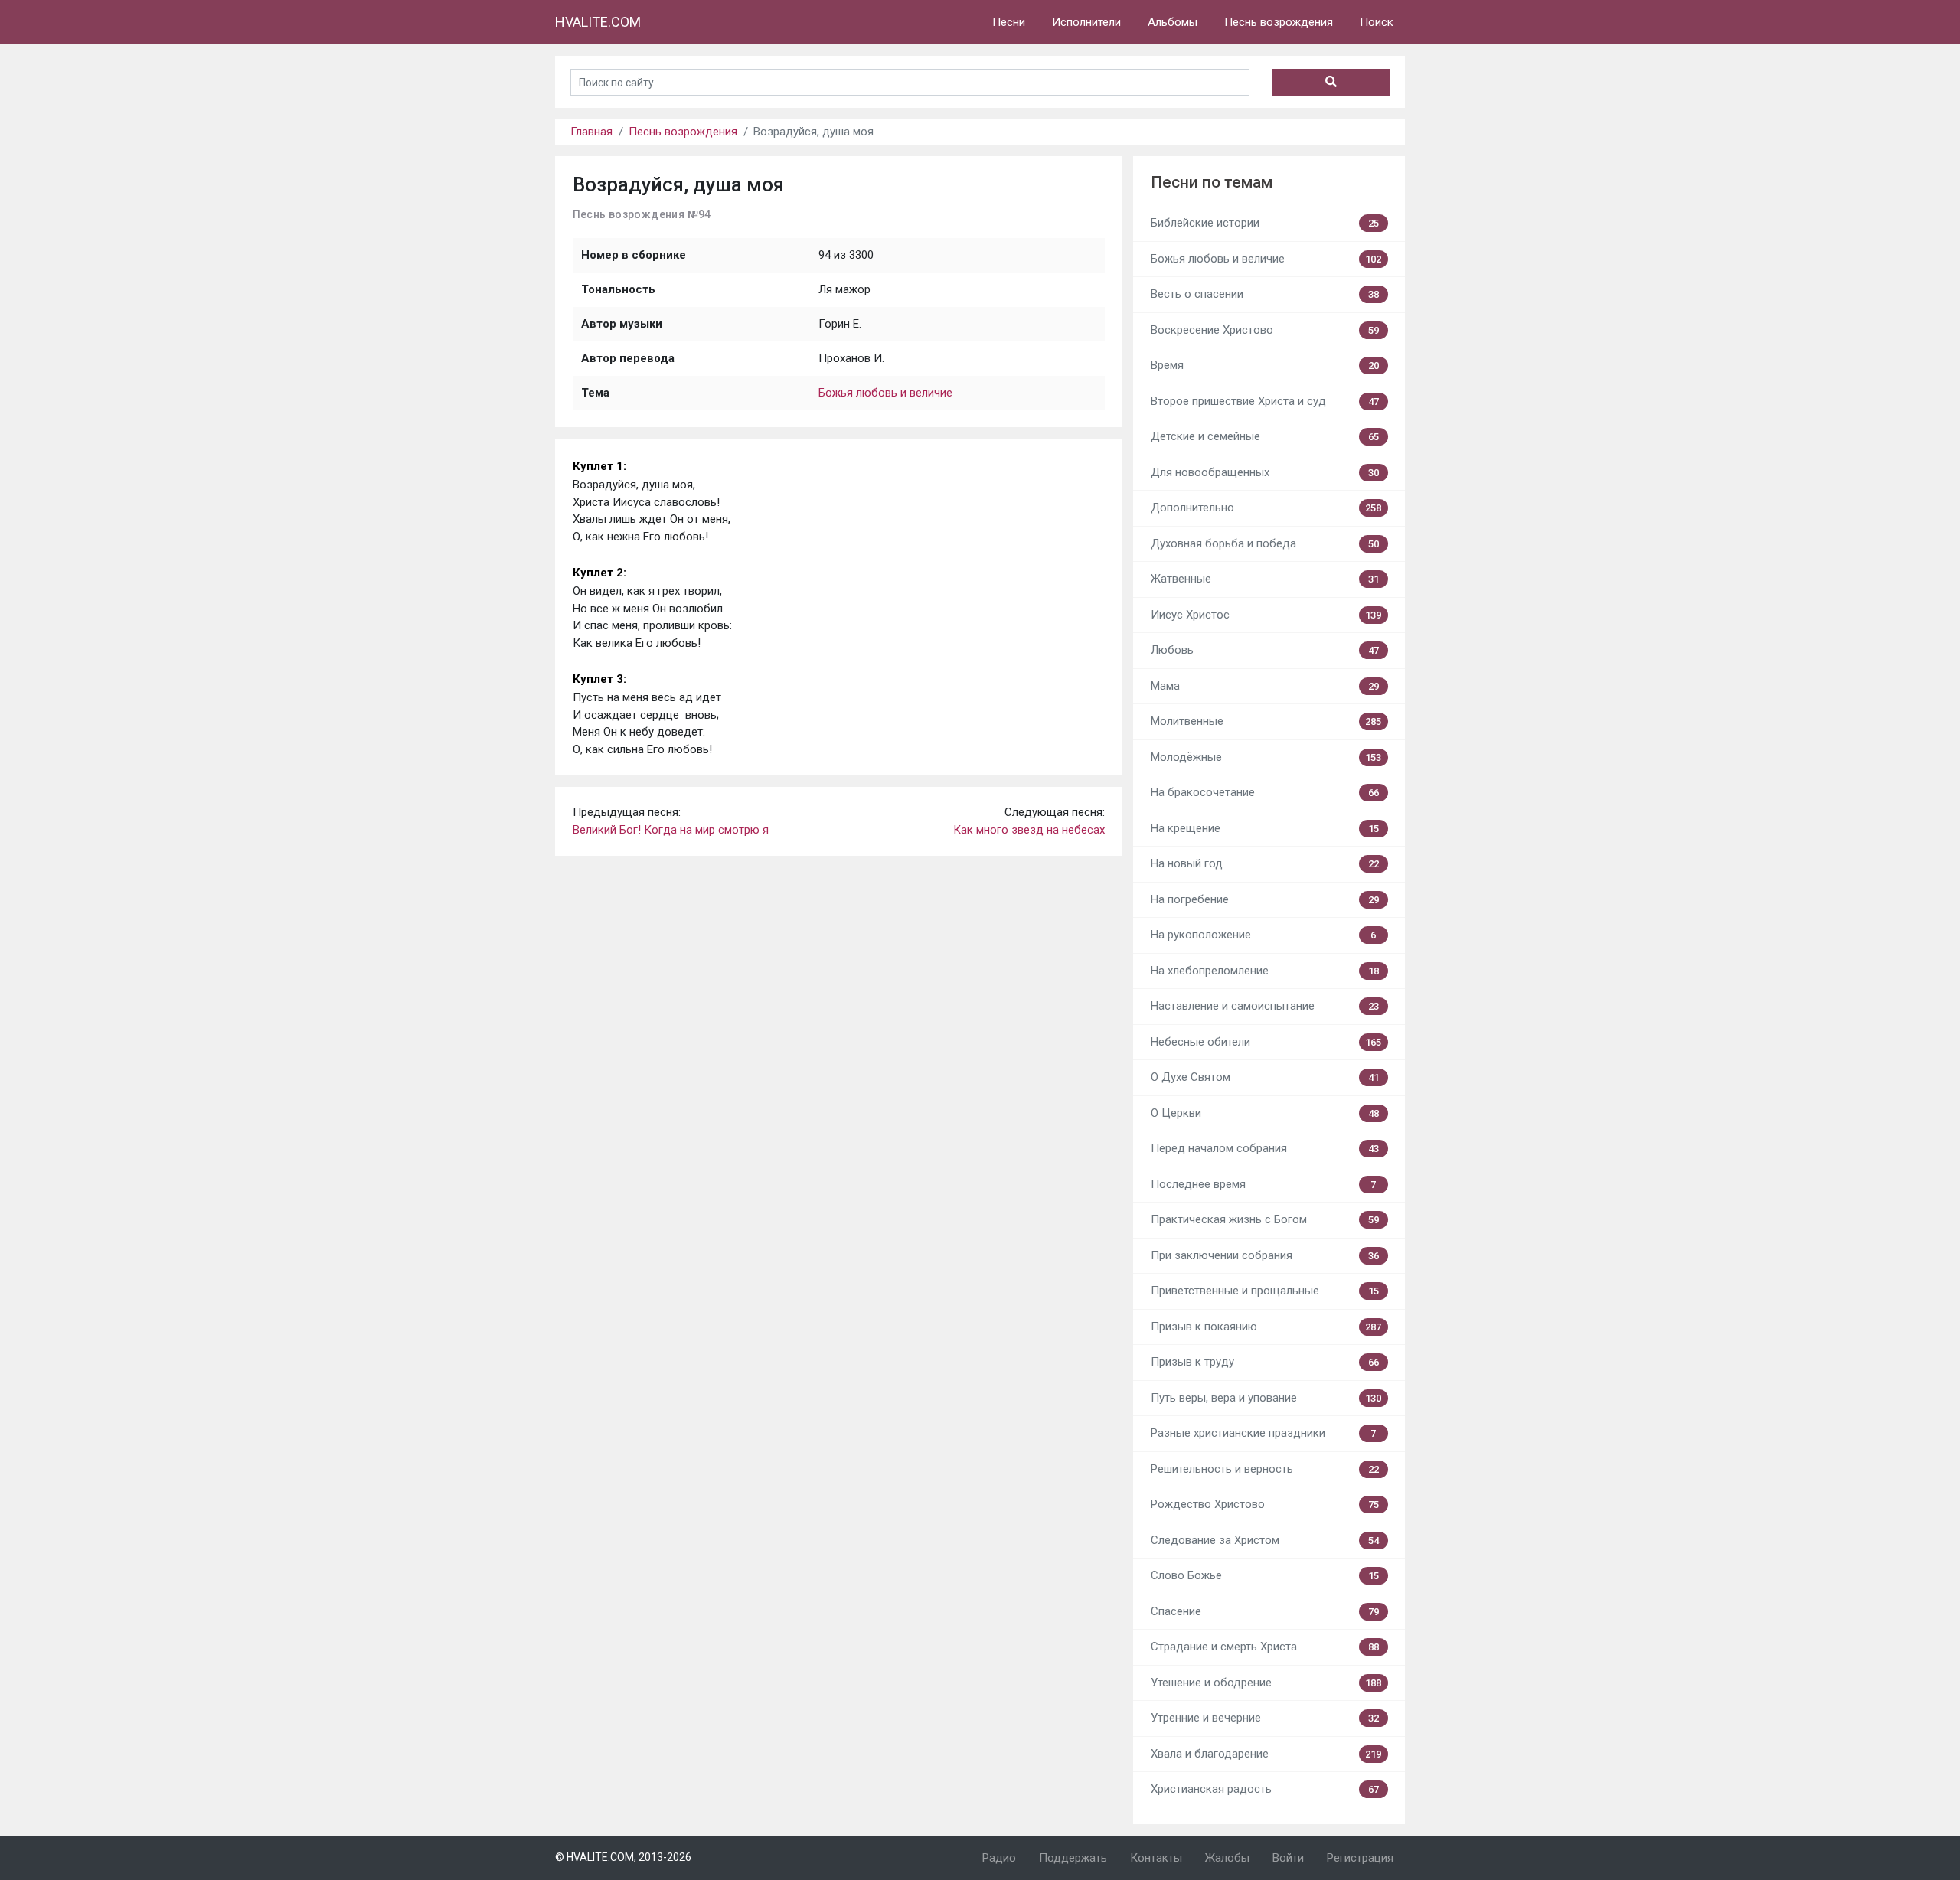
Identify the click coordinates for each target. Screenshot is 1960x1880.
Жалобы (1227, 1858)
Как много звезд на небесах (1029, 830)
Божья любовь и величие (885, 393)
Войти (1288, 1858)
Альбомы (1173, 22)
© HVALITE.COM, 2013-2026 (623, 1857)
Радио (999, 1858)
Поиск (1377, 22)
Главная (591, 132)
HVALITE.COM (598, 22)
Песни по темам (1212, 182)
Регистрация (1360, 1858)
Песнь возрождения (1279, 22)
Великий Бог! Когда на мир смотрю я (671, 830)
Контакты (1156, 1858)
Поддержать (1073, 1858)
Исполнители (1086, 22)
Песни (1009, 22)
